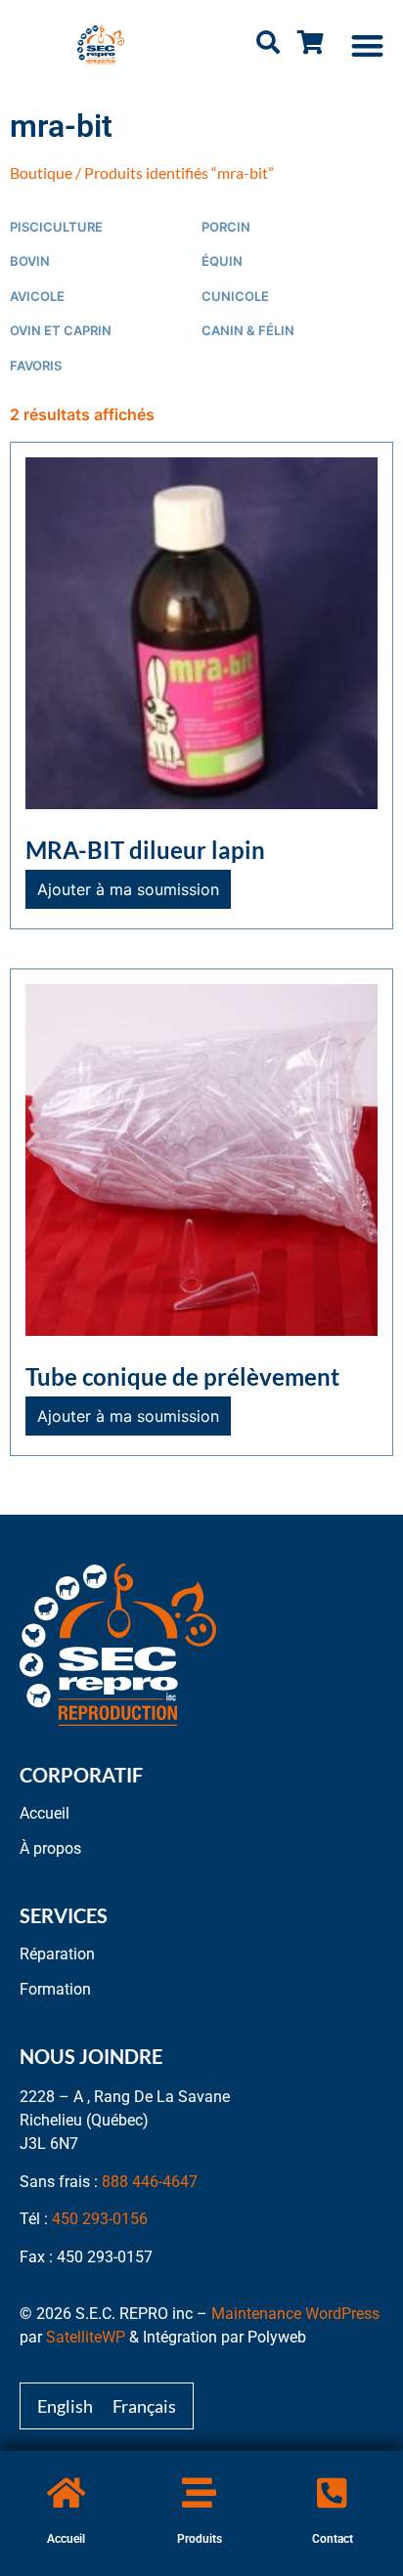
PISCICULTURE (56, 227)
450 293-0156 (100, 2219)
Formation (55, 1989)
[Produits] (199, 2492)
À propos (50, 1848)
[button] (368, 45)
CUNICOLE (235, 297)
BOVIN (30, 261)
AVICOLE (37, 297)
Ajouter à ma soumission (128, 889)
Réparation (57, 1954)
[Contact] (332, 2492)
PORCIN (226, 227)
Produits (200, 2539)
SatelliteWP (86, 2337)
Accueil (66, 2539)
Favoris (36, 366)
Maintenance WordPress (295, 2314)
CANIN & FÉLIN (248, 331)
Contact (333, 2539)
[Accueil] (66, 2492)
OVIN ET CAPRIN (61, 331)
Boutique (41, 172)
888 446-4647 (150, 2182)
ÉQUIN (222, 261)
